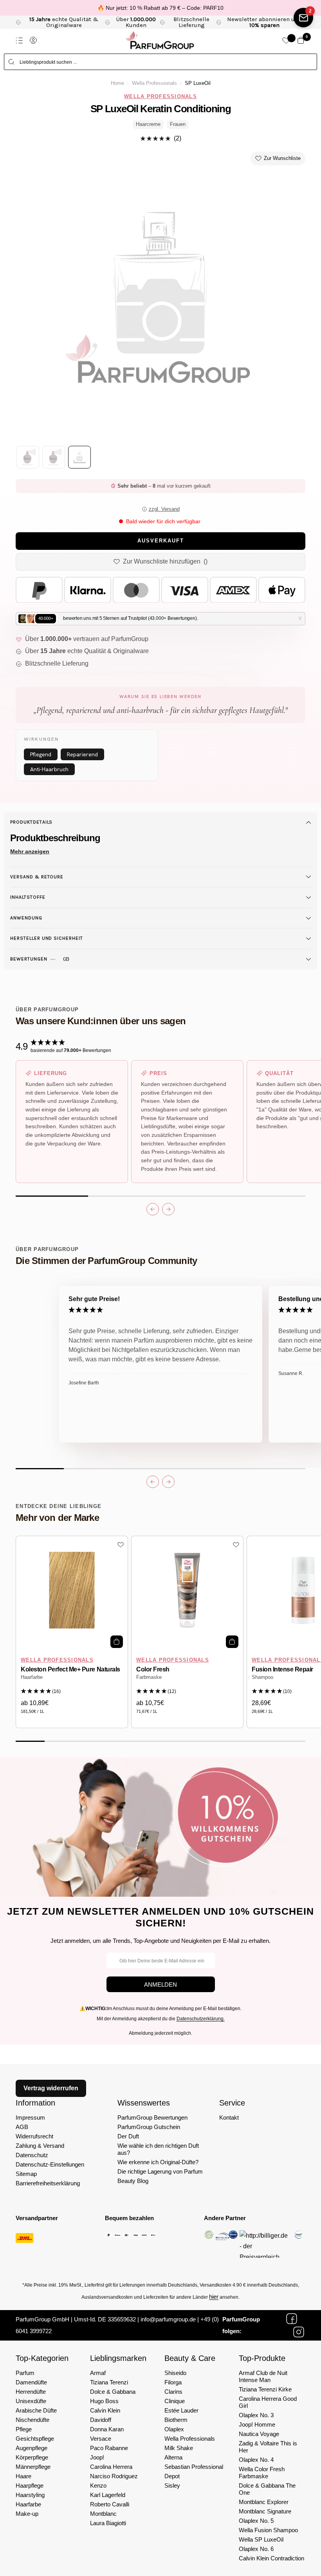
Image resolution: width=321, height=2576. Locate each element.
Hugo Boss (104, 2401)
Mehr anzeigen (30, 851)
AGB (22, 2127)
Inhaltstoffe (28, 897)
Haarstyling (30, 2495)
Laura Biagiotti (108, 2523)
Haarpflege (30, 2485)
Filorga (173, 2382)
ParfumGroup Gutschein (149, 2127)
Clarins (173, 2392)
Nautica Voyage (259, 2434)
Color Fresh (153, 1669)
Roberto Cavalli (110, 2504)
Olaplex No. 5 (256, 2521)
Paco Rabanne (109, 2448)
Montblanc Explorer (264, 2502)
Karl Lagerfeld (108, 2495)
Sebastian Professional (194, 2467)
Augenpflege (32, 2448)
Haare (23, 2476)
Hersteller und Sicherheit (47, 938)
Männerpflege (33, 2467)
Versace (101, 2439)
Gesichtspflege (35, 2439)
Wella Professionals (154, 83)
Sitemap (26, 2174)
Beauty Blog (133, 2181)
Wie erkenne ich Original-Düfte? (158, 2162)
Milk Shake (179, 2448)
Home (117, 83)
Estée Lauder (181, 2410)
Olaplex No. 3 (256, 2415)
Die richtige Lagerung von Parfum (160, 2171)
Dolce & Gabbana (113, 2392)
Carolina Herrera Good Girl (268, 2402)
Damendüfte (31, 2382)
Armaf (98, 2373)
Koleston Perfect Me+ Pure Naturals (70, 1669)
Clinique (175, 2401)
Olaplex (174, 2429)
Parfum (25, 2373)
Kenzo (98, 2485)
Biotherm (176, 2420)
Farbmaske (149, 1677)
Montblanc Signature (265, 2511)
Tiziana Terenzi (109, 2382)
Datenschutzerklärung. (201, 2019)
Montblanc (103, 2514)
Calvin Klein (105, 2410)
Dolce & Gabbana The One (267, 2489)
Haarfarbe (32, 1677)
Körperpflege (32, 2457)
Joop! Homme (257, 2424)
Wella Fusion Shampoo (268, 2530)
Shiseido (175, 2373)
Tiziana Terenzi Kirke (265, 2389)
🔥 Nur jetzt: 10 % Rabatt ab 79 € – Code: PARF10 (160, 8)
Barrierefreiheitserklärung (48, 2183)
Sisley (172, 2485)
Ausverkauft (161, 541)
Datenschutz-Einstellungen (50, 2164)
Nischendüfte (32, 2420)
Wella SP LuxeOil (261, 2539)
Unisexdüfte (31, 2401)
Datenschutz (32, 2155)
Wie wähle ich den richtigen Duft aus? (158, 2149)
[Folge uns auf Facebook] (292, 2319)
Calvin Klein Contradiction (271, 2558)
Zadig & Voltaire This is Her (268, 2447)
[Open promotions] (303, 18)
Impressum (30, 2117)
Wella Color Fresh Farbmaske (262, 2473)
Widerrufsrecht (34, 2136)
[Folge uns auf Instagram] (299, 2332)
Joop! (97, 2457)
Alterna (173, 2457)
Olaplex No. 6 (256, 2549)
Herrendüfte (31, 2392)
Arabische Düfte (36, 2410)
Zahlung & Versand (40, 2146)
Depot (172, 2476)
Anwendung (26, 918)
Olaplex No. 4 (256, 2460)
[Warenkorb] (301, 40)
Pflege (24, 2429)
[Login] (33, 40)
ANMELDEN (160, 1985)
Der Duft (128, 2136)
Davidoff (101, 2420)
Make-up (27, 2514)
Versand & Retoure (37, 877)
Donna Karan (107, 2429)
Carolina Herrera (111, 2467)
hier (214, 2297)
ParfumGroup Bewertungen (152, 2117)
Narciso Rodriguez (114, 2476)
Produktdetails (31, 822)
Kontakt (229, 2117)
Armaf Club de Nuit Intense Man (263, 2376)
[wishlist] (286, 40)
